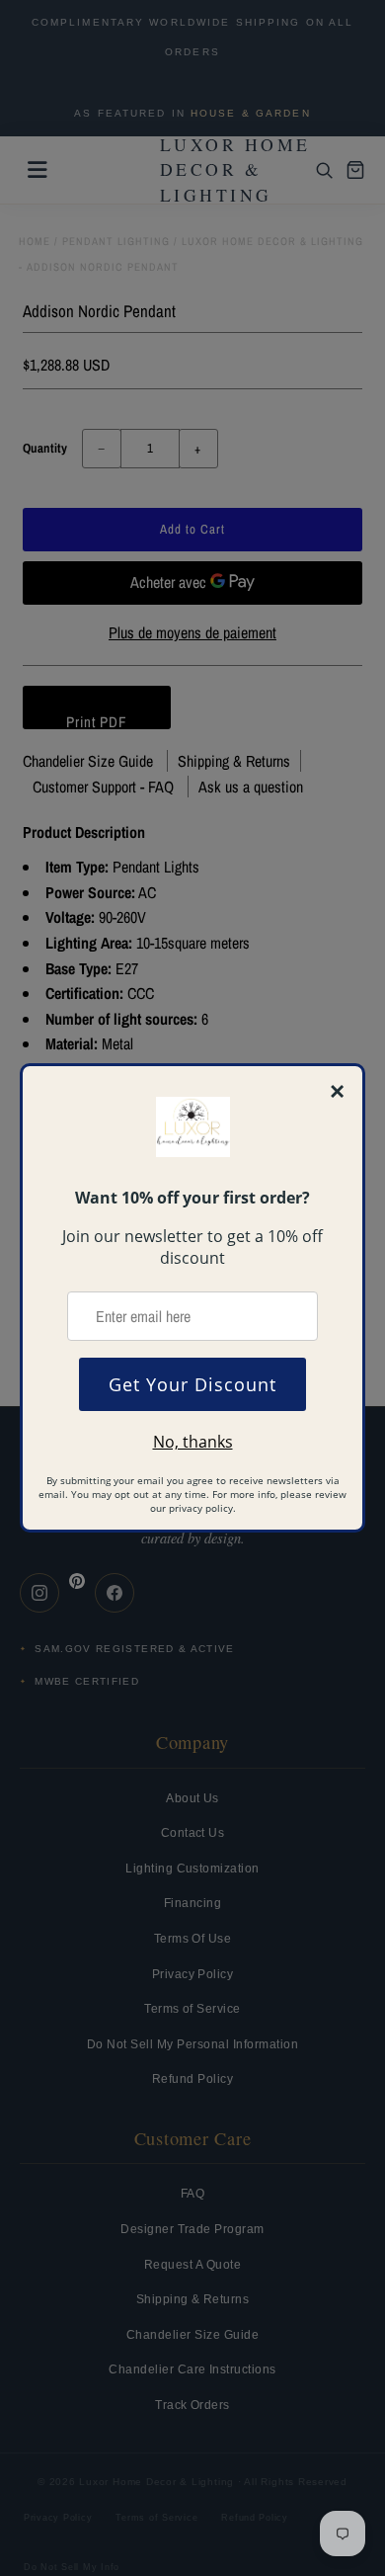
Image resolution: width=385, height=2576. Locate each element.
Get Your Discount (192, 1384)
